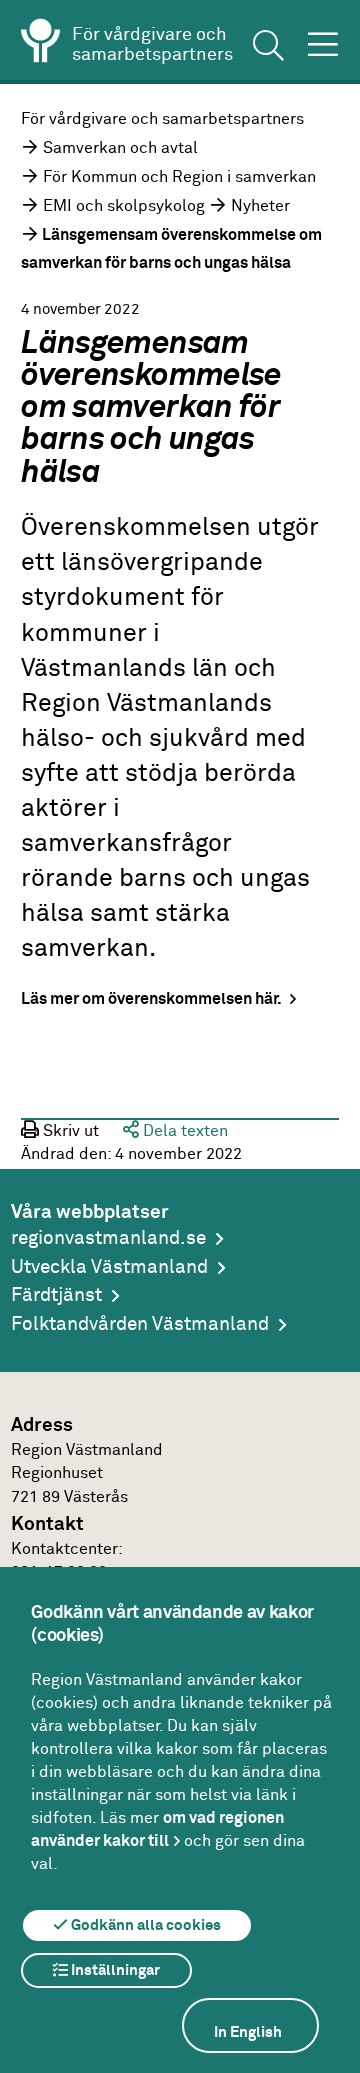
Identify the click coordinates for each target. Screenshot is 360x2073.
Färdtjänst (56, 1295)
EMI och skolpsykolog (124, 206)
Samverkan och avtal (120, 148)
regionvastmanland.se (108, 1238)
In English (248, 2032)
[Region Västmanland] (41, 44)
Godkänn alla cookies (144, 1925)
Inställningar (114, 1970)
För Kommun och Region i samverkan (179, 177)
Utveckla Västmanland (109, 1267)
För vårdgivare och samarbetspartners (162, 119)
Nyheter (260, 206)
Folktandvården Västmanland (140, 1324)
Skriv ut (69, 1131)
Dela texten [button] (183, 1131)
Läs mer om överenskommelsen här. (153, 999)
